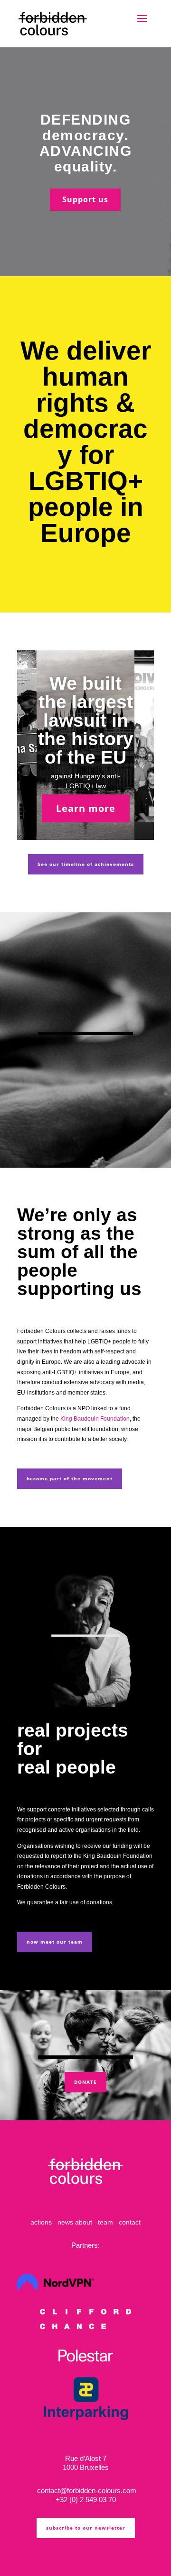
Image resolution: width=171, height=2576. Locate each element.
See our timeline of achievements (86, 864)
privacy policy (68, 2556)
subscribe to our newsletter (86, 2528)
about (84, 2222)
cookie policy (98, 2556)
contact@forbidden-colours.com (86, 2490)
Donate (85, 2082)
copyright (123, 2556)
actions (41, 2222)
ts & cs (45, 2556)
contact (130, 2222)
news (65, 2222)
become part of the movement (70, 1478)
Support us (85, 199)
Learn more (86, 808)
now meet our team (55, 1942)
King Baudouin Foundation (95, 1419)
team (105, 2222)
